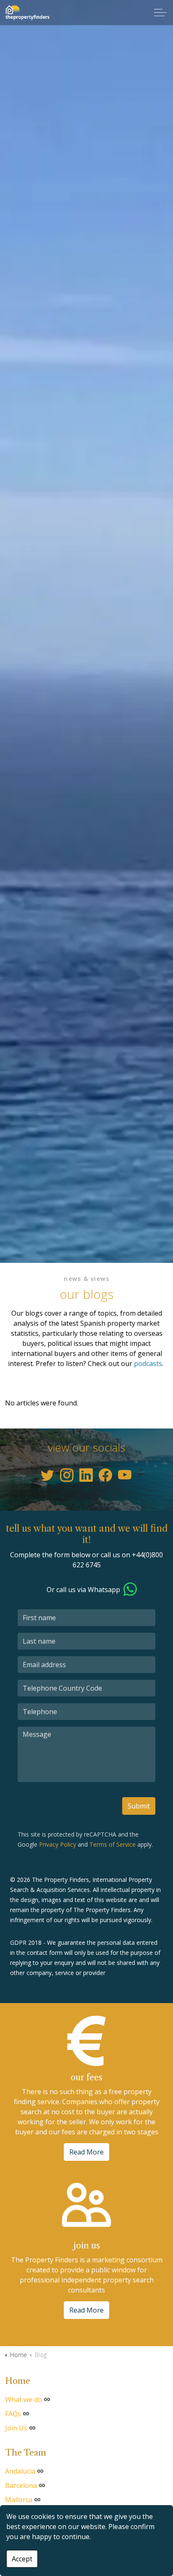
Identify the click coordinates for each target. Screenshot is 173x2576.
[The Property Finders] (27, 13)
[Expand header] (160, 13)
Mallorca (19, 2500)
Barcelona (21, 2485)
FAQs (13, 2414)
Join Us (16, 2428)
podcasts (148, 1363)
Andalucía (20, 2471)
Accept (22, 2559)
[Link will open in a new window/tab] (47, 1475)
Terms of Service (113, 1844)
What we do (24, 2399)
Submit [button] (139, 1806)
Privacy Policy (58, 1844)
